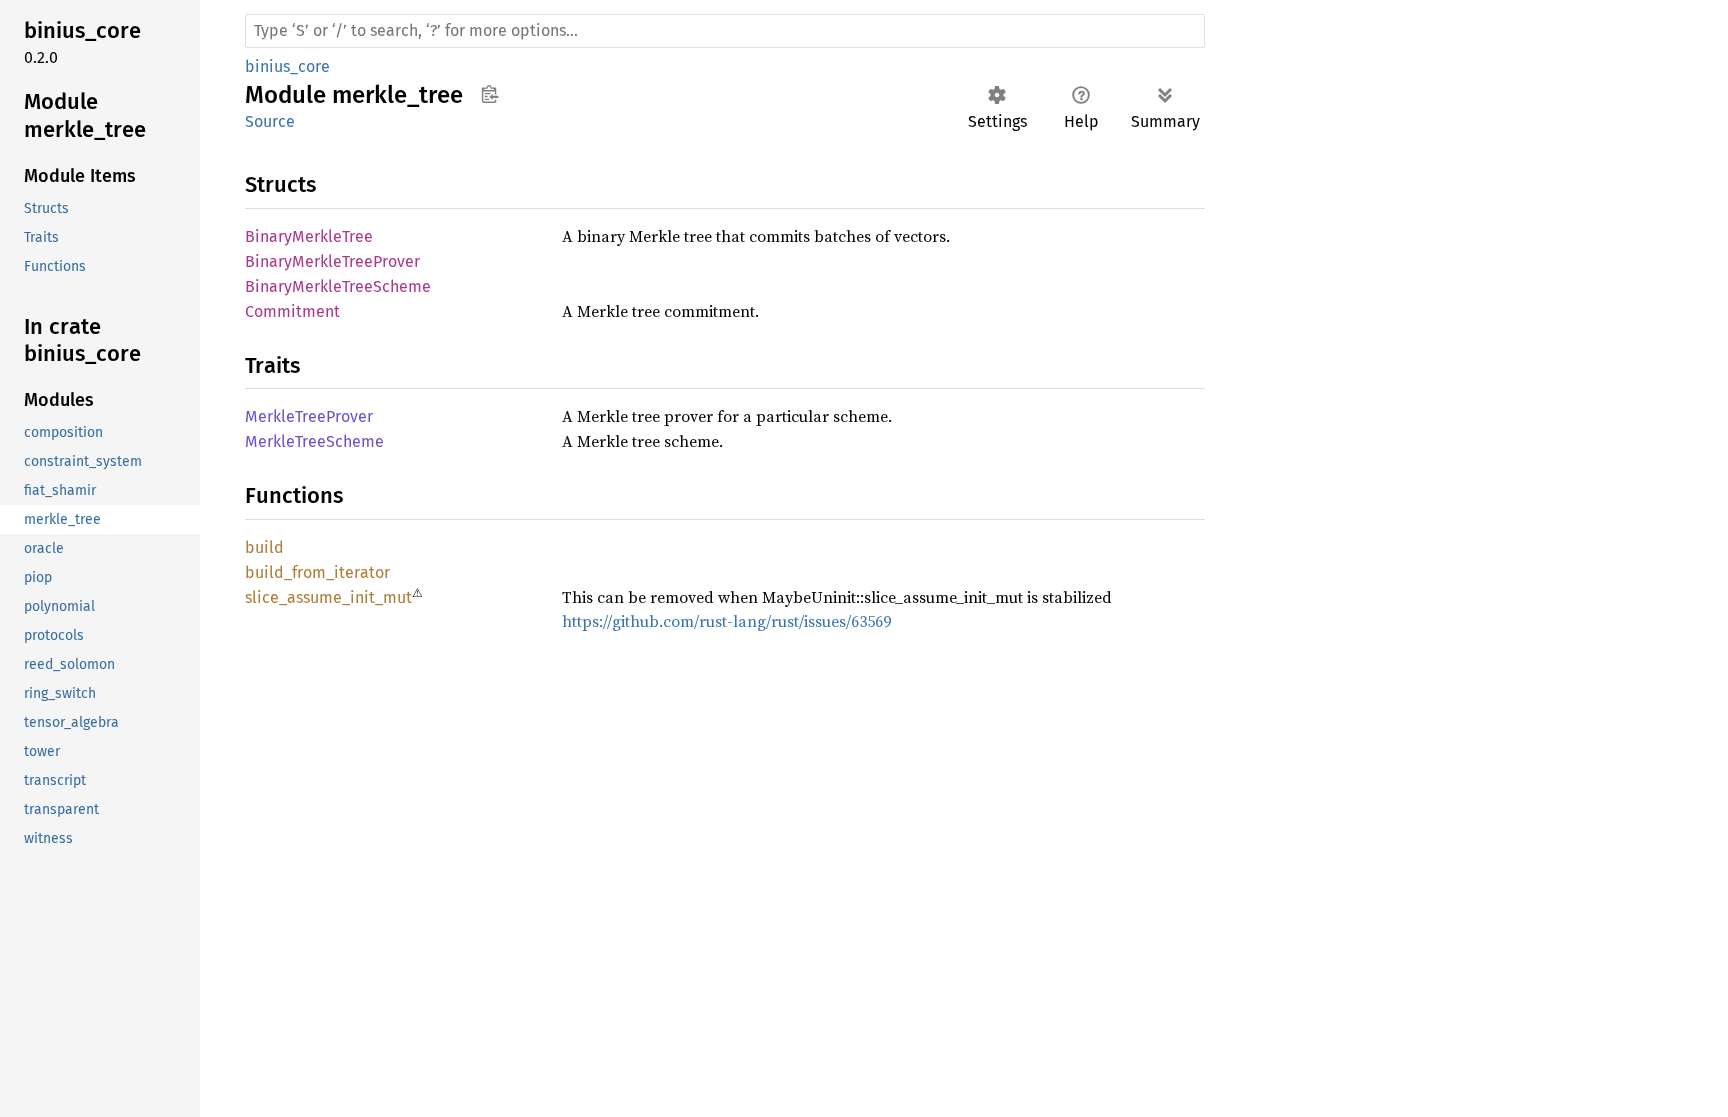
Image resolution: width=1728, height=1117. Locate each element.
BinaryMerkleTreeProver (332, 261)
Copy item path (489, 94)
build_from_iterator (317, 572)
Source (270, 121)
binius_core (287, 66)
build (264, 547)
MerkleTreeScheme (314, 441)
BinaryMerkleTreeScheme (338, 286)
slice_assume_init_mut (328, 597)
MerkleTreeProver (309, 416)
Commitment (292, 311)
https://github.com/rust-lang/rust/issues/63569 (726, 621)
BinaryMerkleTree (309, 236)
